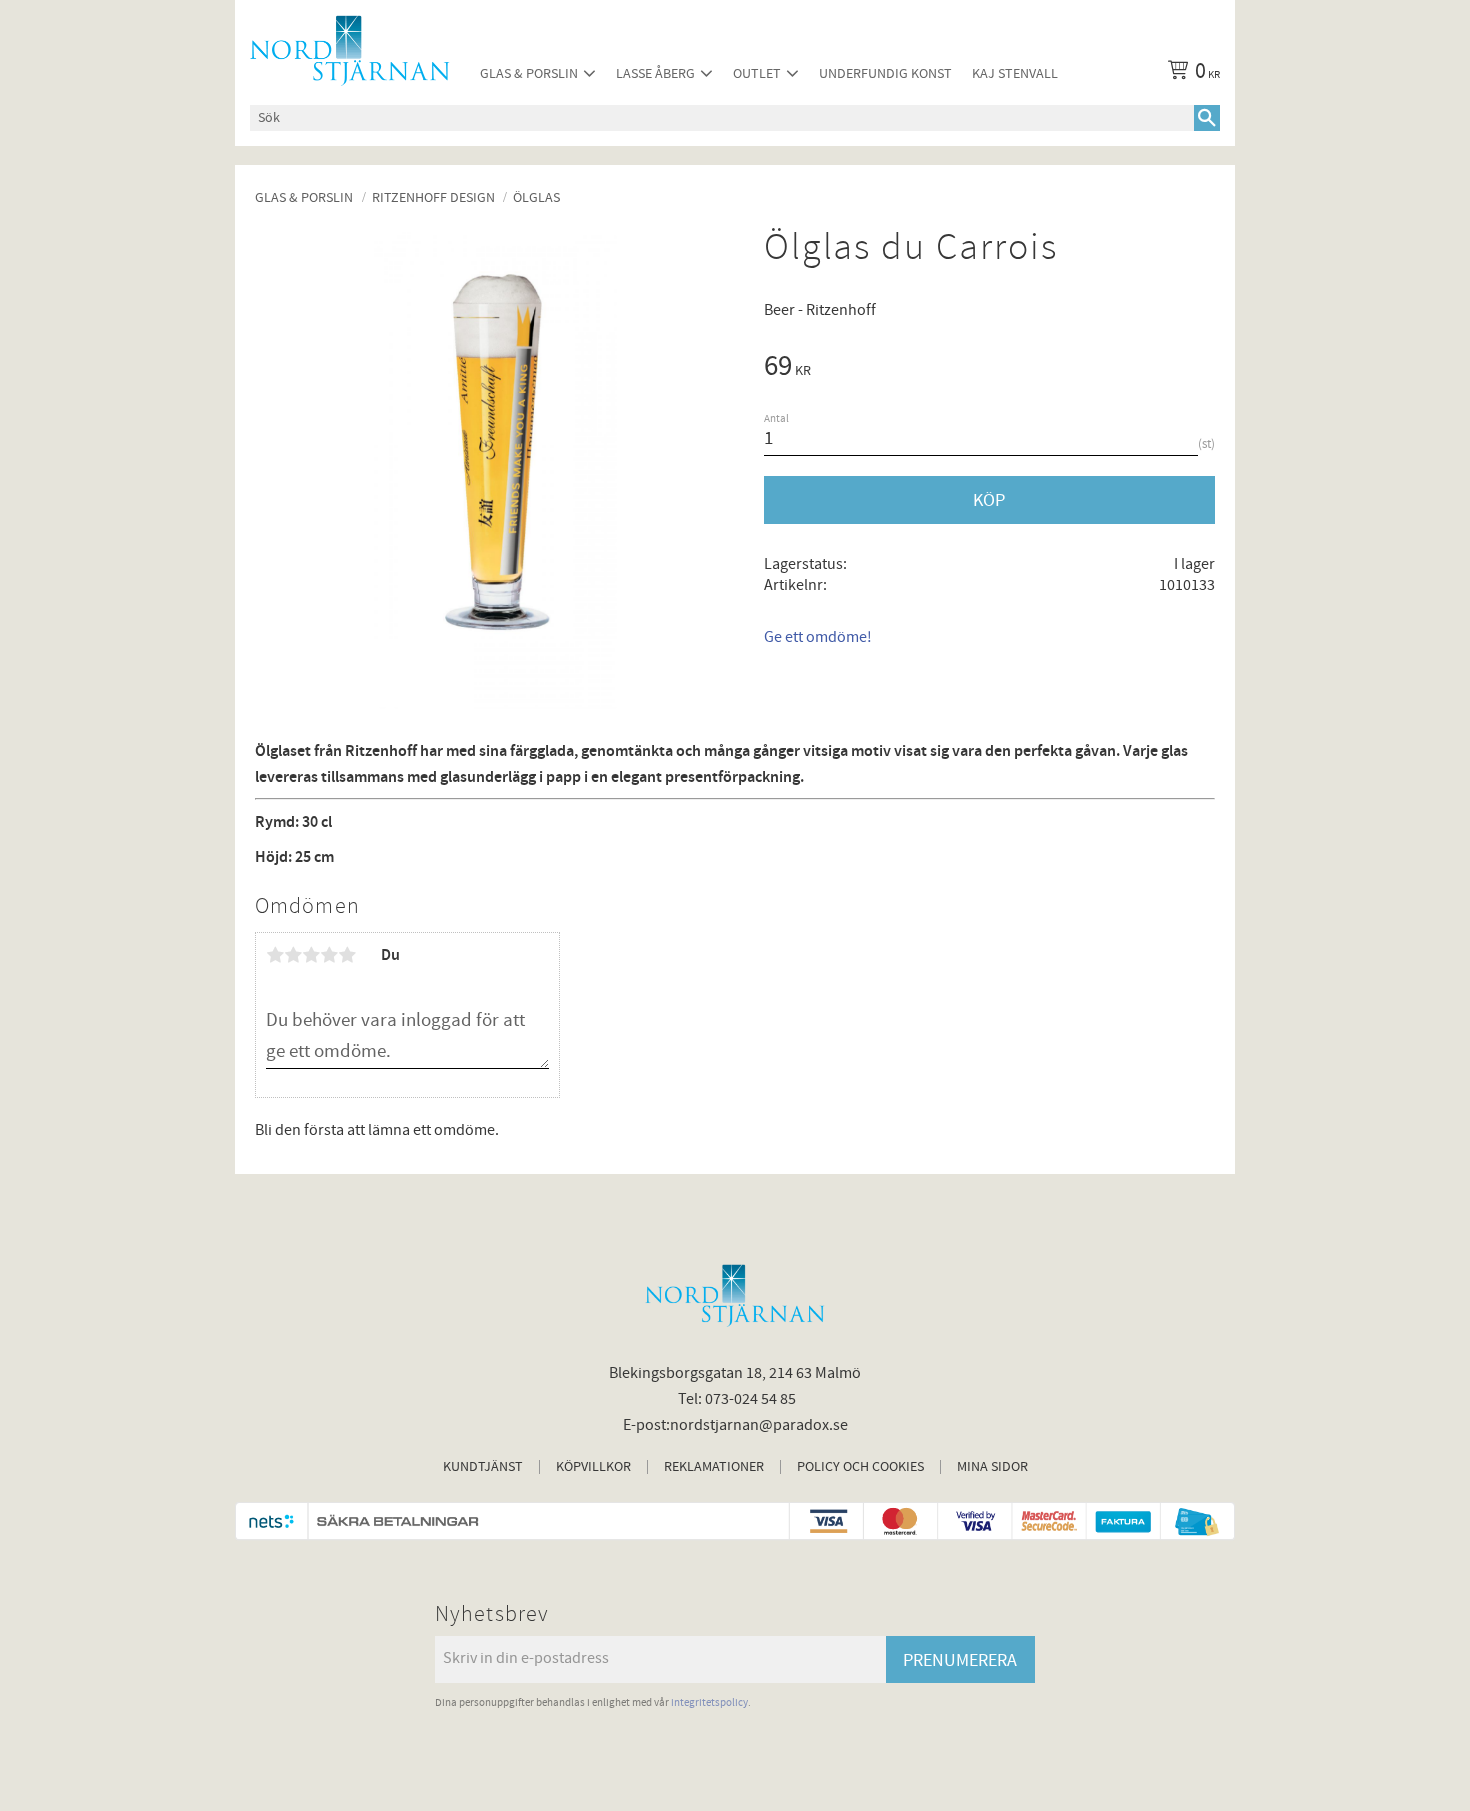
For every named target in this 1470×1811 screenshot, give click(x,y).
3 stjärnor (311, 955)
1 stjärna (275, 955)
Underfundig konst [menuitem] (885, 73)
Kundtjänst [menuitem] (483, 1467)
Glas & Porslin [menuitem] (529, 73)
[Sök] (1207, 118)
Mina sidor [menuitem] (992, 1467)
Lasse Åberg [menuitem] (655, 73)
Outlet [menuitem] (757, 73)
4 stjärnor (329, 955)
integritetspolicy (709, 1702)
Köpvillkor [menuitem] (593, 1467)
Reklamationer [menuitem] (714, 1467)
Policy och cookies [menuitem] (860, 1467)
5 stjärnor (347, 955)
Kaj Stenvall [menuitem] (1015, 73)
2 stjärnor (293, 955)
